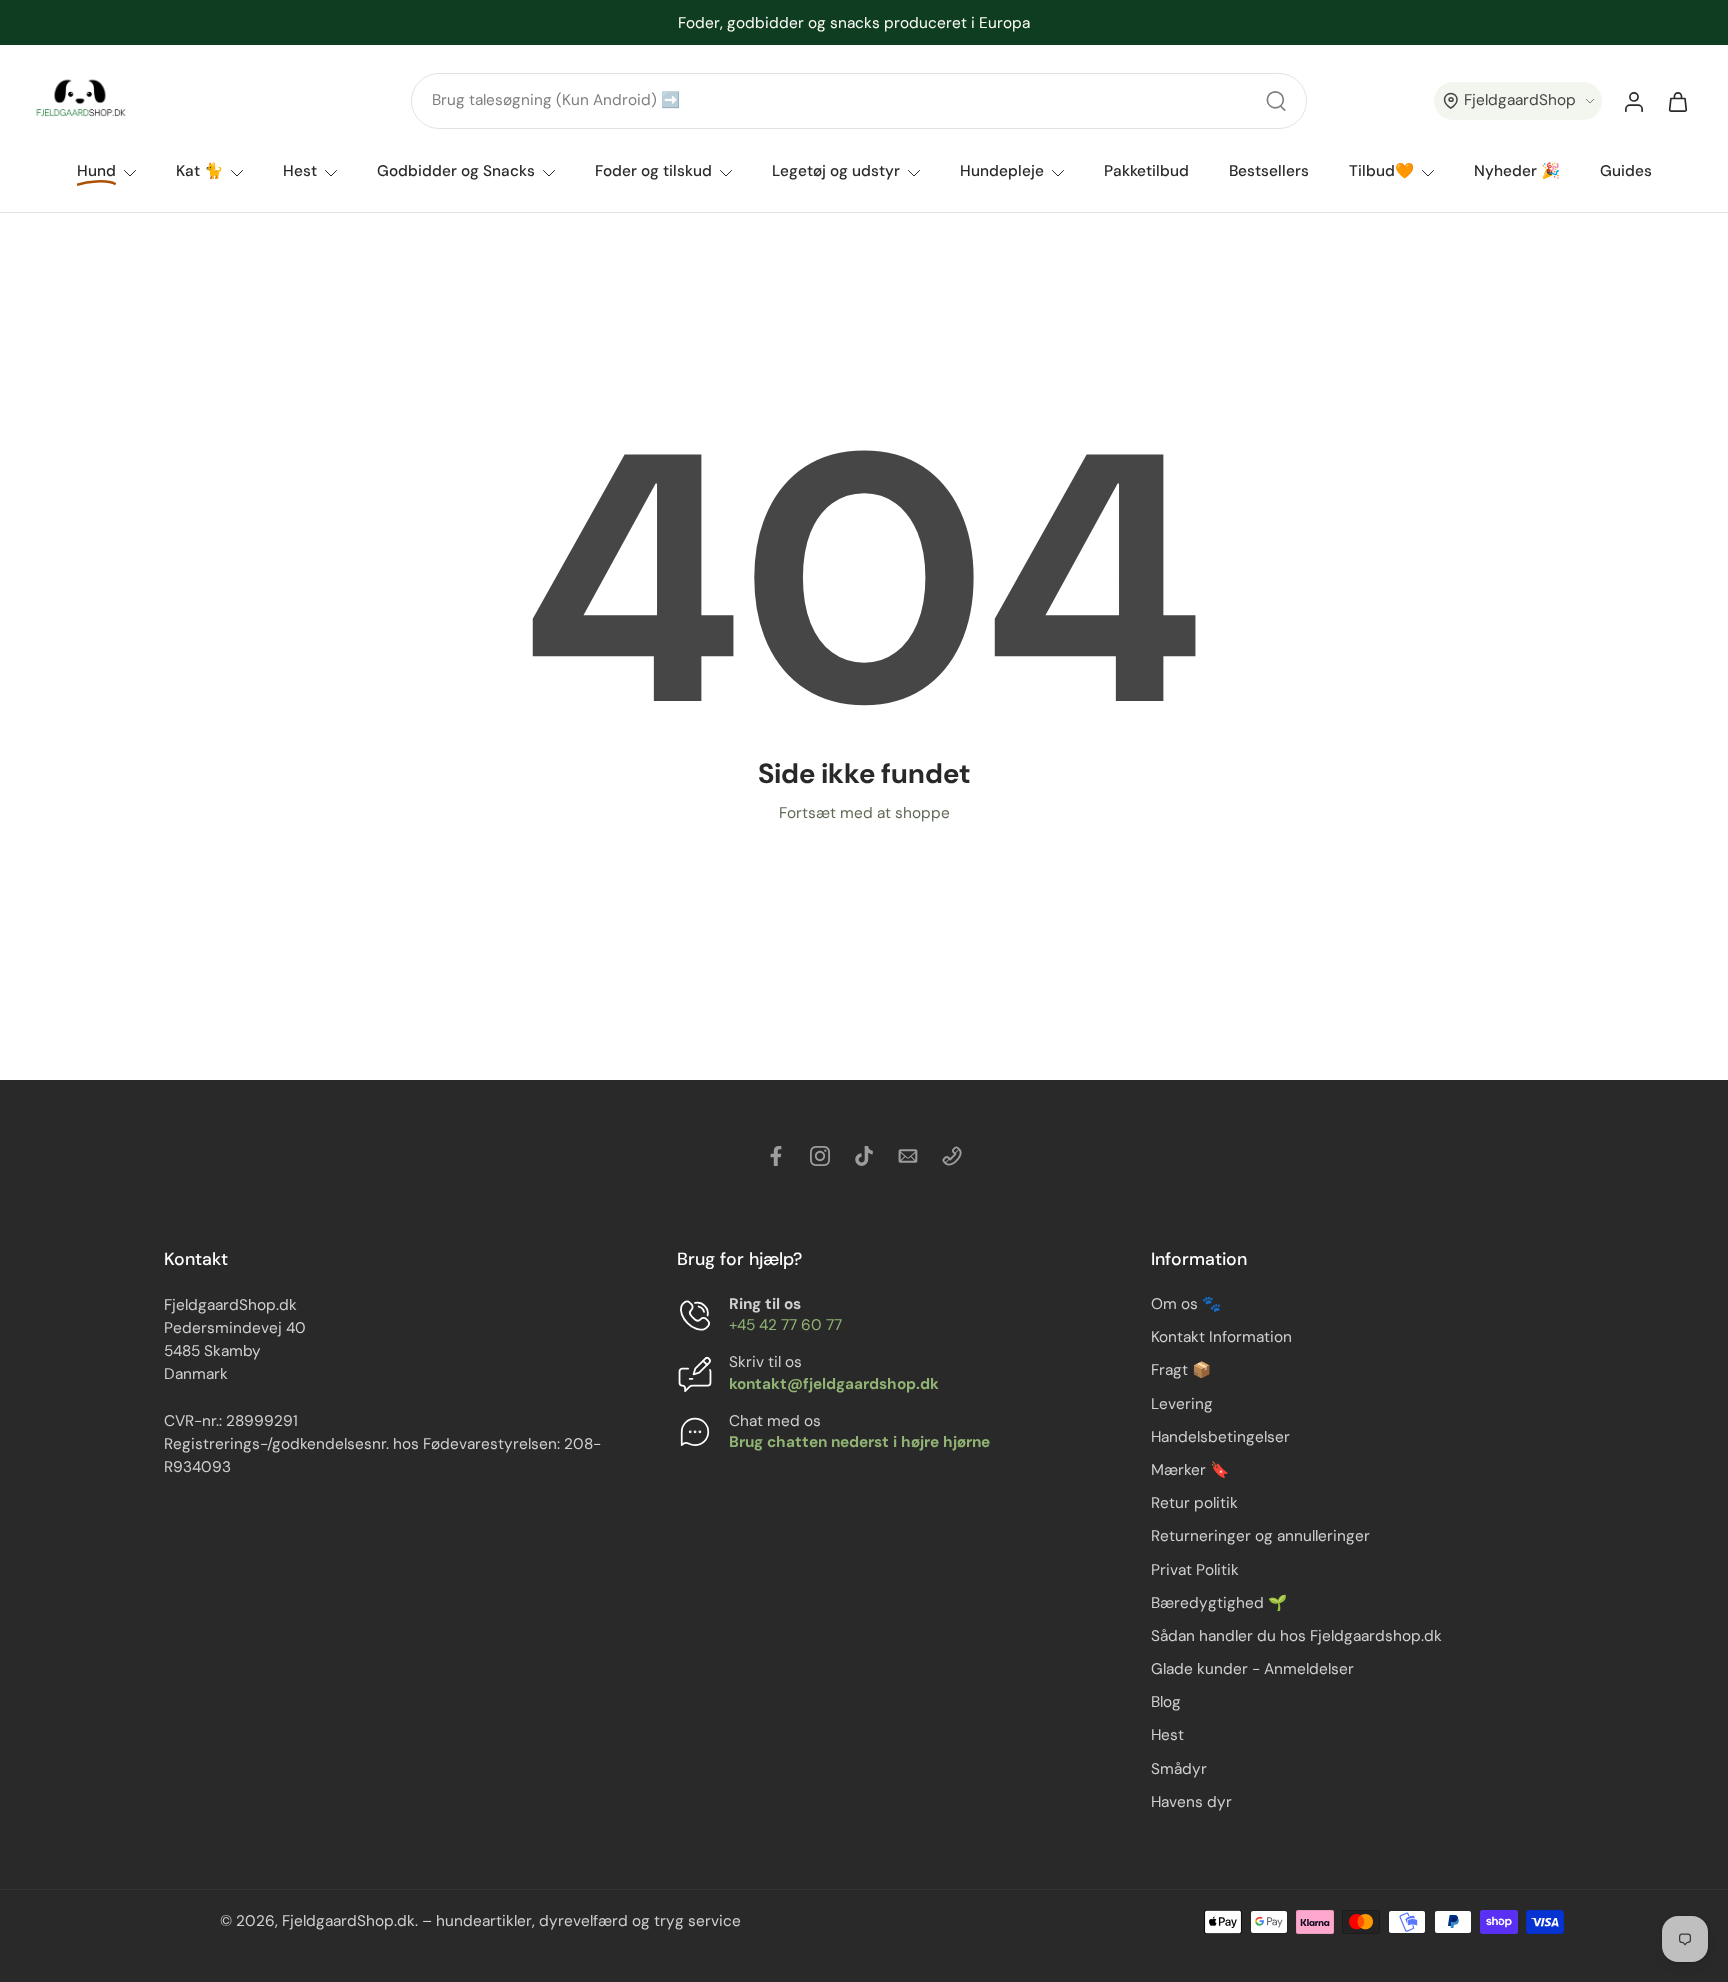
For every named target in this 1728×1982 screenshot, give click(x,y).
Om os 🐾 (1186, 1304)
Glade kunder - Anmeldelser (1252, 1669)
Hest (300, 171)
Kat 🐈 (199, 171)
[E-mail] (908, 1156)
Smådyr (1179, 1769)
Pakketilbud (1146, 171)
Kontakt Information (1221, 1338)
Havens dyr (1191, 1802)
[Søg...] (1276, 101)
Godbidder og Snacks (456, 171)
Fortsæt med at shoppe (864, 813)
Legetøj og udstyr (836, 171)
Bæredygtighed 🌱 (1219, 1603)
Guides (1626, 171)
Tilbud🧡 (1381, 171)
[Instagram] (820, 1156)
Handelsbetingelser (1220, 1437)
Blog (1166, 1703)
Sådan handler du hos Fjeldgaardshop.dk (1296, 1636)
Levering (1182, 1404)
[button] (1518, 101)
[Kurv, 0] (1678, 101)
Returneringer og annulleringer (1260, 1537)
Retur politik (1194, 1503)
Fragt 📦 (1181, 1371)
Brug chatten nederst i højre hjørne (859, 1442)
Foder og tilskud (653, 171)
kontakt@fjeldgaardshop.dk (834, 1384)
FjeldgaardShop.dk (348, 1922)
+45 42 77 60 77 (785, 1326)
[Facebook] (776, 1156)
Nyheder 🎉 (1517, 171)
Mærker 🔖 (1190, 1470)
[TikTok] (864, 1156)
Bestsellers (1269, 171)
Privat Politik (1195, 1570)
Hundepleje (1002, 171)
